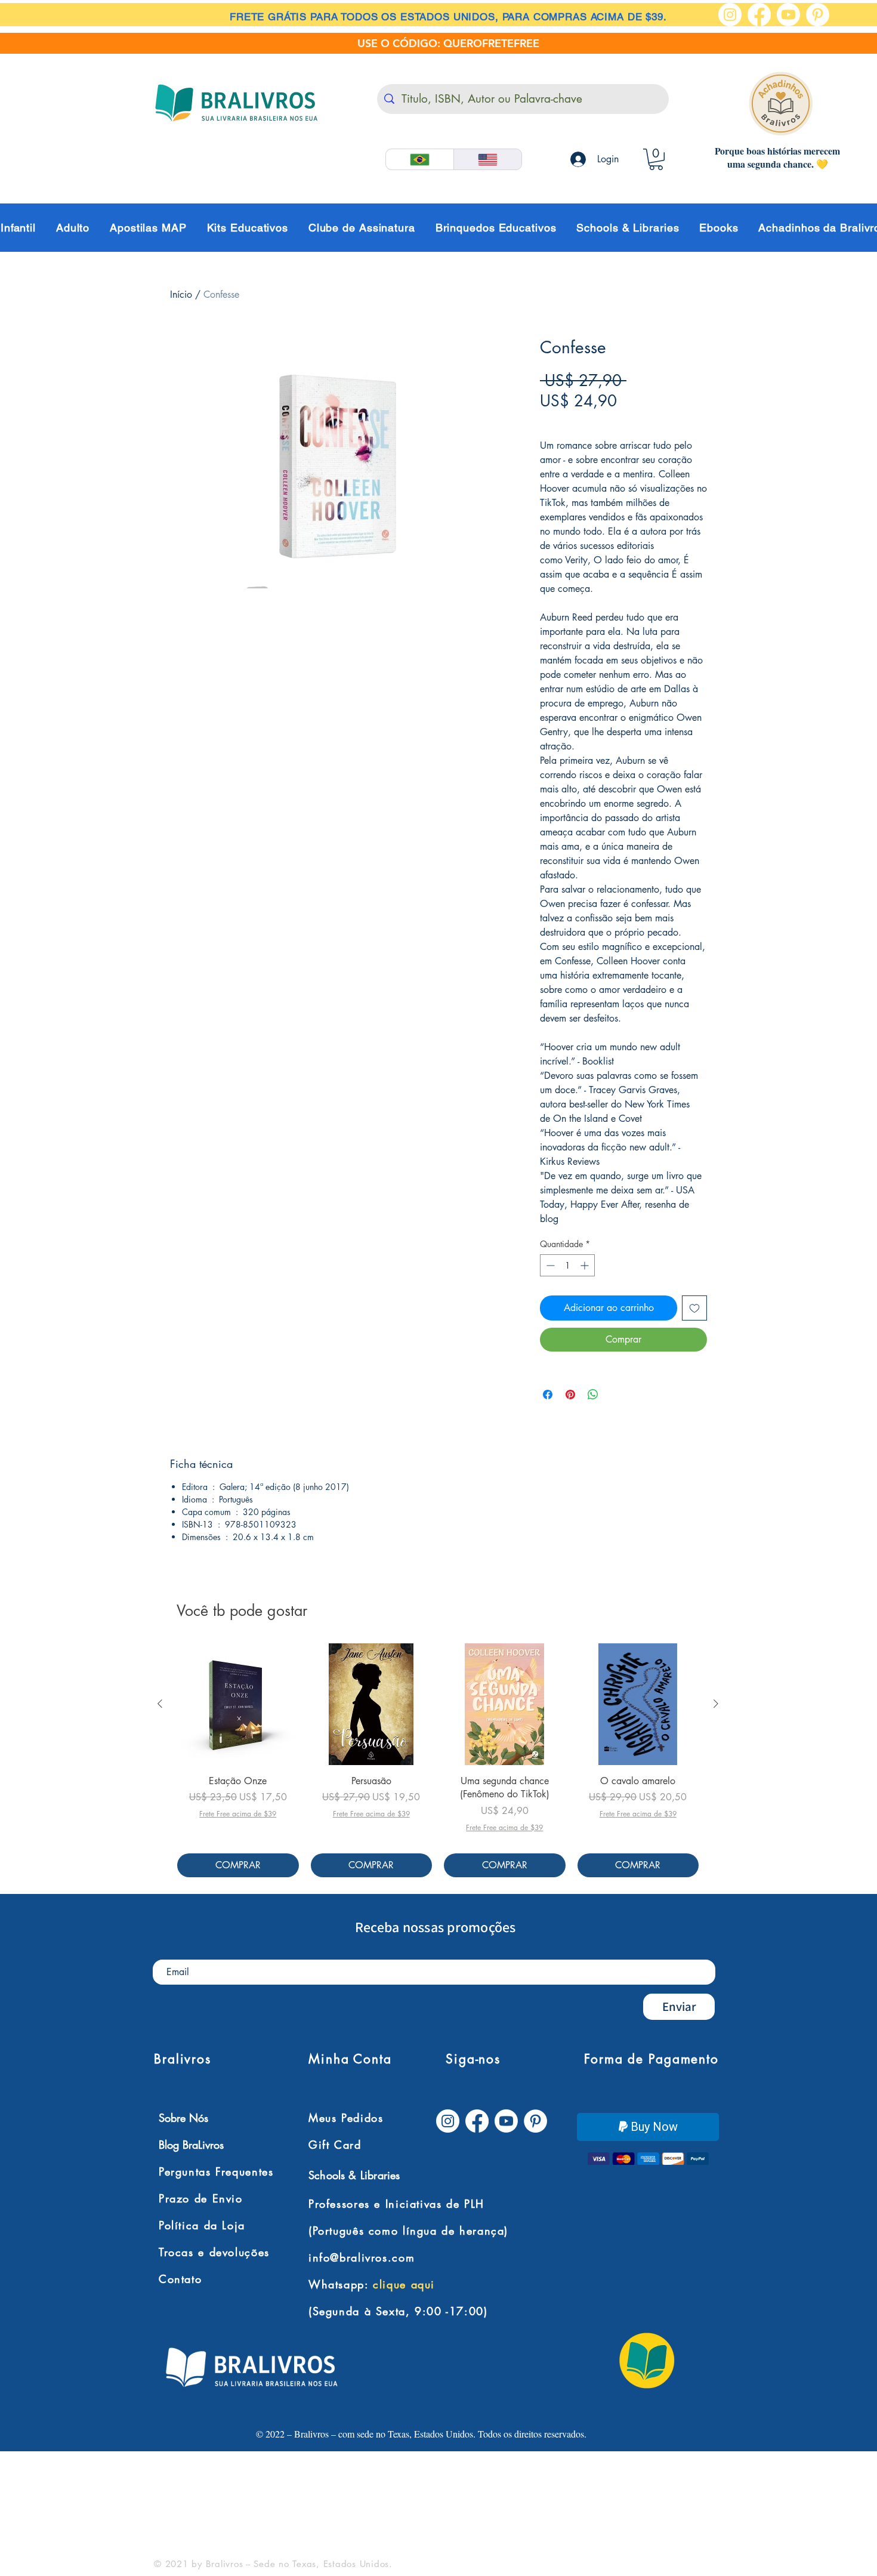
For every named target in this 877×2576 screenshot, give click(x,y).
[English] (487, 159)
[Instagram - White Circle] (730, 15)
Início (181, 294)
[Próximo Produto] (716, 1704)
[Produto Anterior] (160, 1704)
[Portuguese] (420, 159)
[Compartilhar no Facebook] (548, 1395)
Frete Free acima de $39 (592, 421)
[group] (438, 1760)
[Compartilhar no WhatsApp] (593, 1395)
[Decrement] (549, 1265)
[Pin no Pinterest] (570, 1395)
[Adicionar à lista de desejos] (694, 1308)
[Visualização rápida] (238, 1704)
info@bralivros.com (362, 2258)
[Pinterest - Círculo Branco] (818, 15)
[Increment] (586, 1265)
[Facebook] (759, 15)
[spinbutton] (567, 1265)
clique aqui (404, 2285)
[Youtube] (788, 15)
